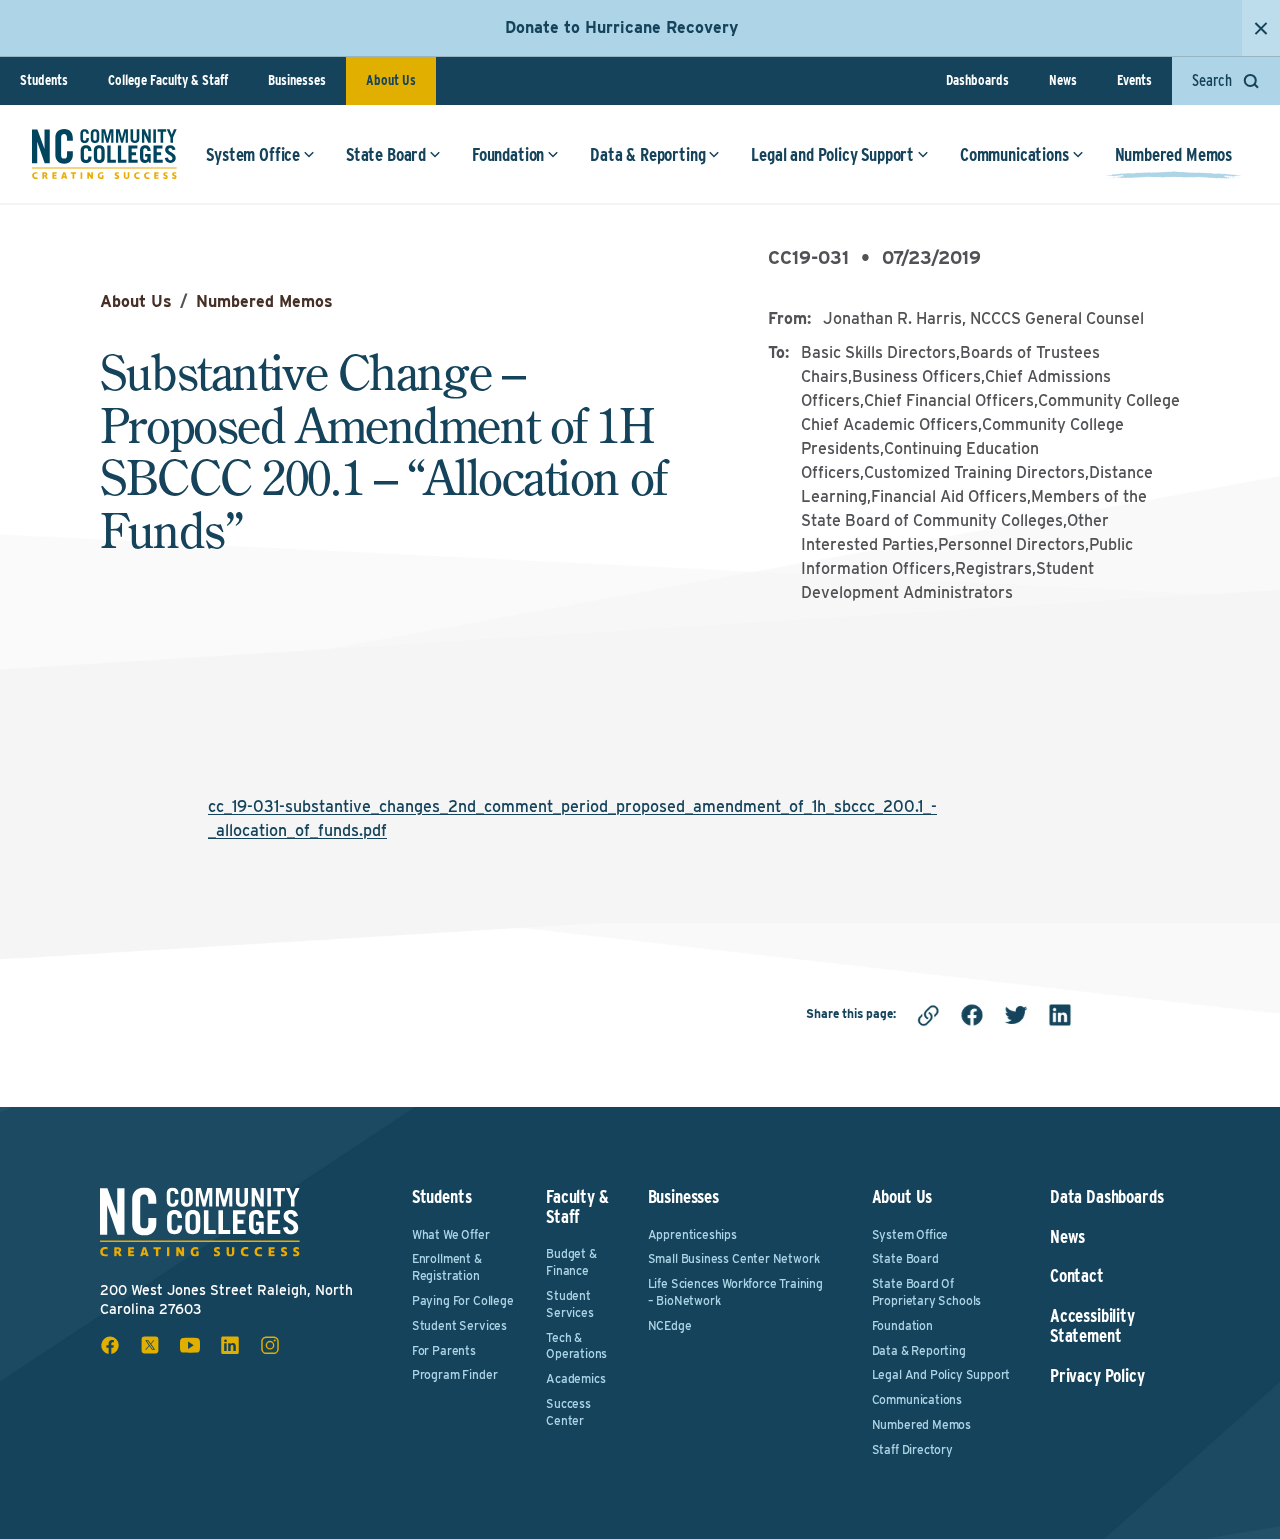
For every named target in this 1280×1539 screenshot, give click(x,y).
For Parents (444, 1350)
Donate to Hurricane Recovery (621, 27)
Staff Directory (912, 1449)
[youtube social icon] (190, 1345)
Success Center (568, 1412)
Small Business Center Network (734, 1258)
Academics (575, 1378)
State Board (386, 154)
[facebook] (972, 1015)
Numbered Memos (1173, 154)
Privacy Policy (1097, 1376)
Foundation (508, 154)
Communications (1014, 154)
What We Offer (451, 1234)
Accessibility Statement (1092, 1326)
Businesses (297, 80)
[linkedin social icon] (230, 1345)
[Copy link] (928, 1015)
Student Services (459, 1325)
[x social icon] (150, 1345)
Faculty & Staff (577, 1206)
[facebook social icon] (110, 1345)
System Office (253, 154)
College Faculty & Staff (168, 80)
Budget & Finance (571, 1262)
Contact (1077, 1276)
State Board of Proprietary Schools (927, 1292)
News (1063, 80)
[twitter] (1016, 1015)
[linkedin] (1060, 1015)
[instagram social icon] (270, 1345)
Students (44, 80)
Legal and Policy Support (832, 154)
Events (1134, 80)
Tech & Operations (576, 1346)
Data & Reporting (647, 154)
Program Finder (454, 1374)
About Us (391, 80)
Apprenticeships (692, 1234)
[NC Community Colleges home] (104, 154)
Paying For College (463, 1300)
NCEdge (670, 1325)
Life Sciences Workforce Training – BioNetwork (735, 1292)
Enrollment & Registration (447, 1267)
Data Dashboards (1106, 1197)
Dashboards (977, 80)
